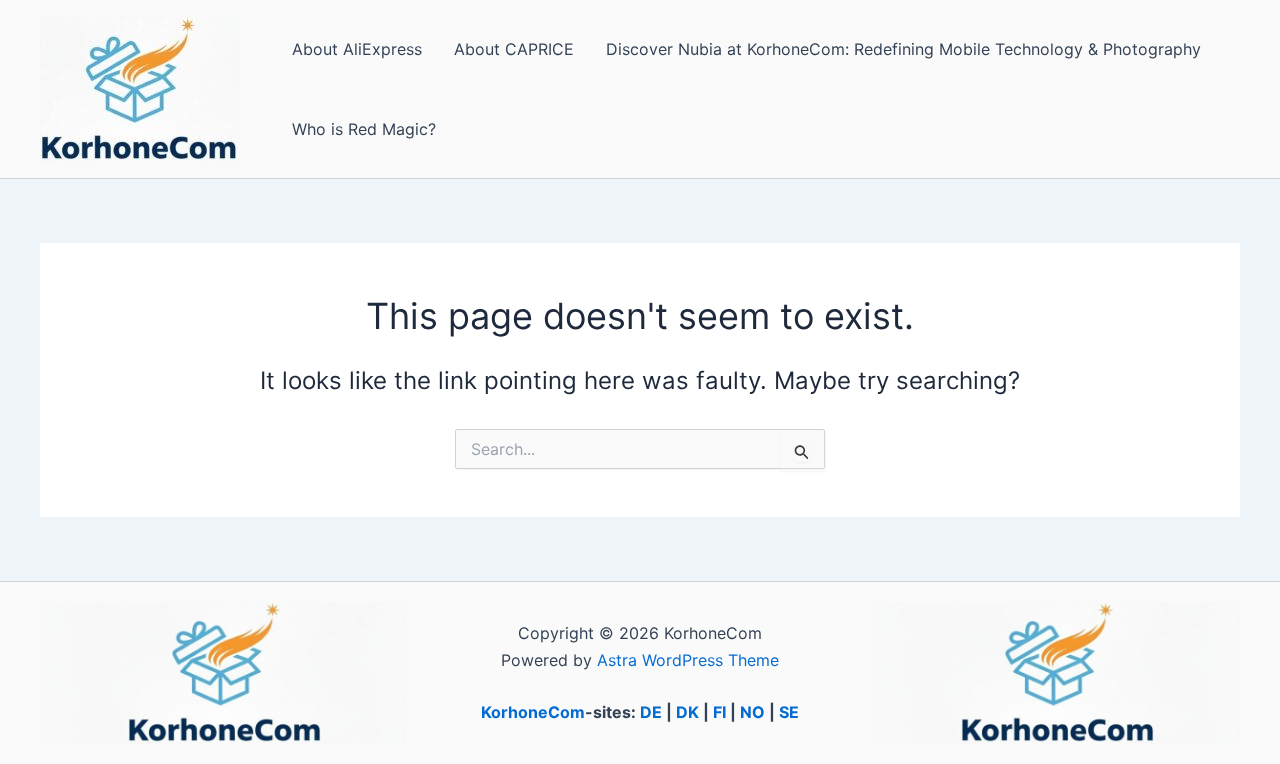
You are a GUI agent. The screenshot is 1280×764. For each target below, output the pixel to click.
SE (789, 712)
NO (752, 712)
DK (687, 712)
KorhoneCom (533, 712)
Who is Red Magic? (364, 129)
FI (719, 712)
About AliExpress (357, 49)
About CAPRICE (514, 49)
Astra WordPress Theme (688, 660)
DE (651, 712)
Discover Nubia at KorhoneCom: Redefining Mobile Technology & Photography (903, 49)
